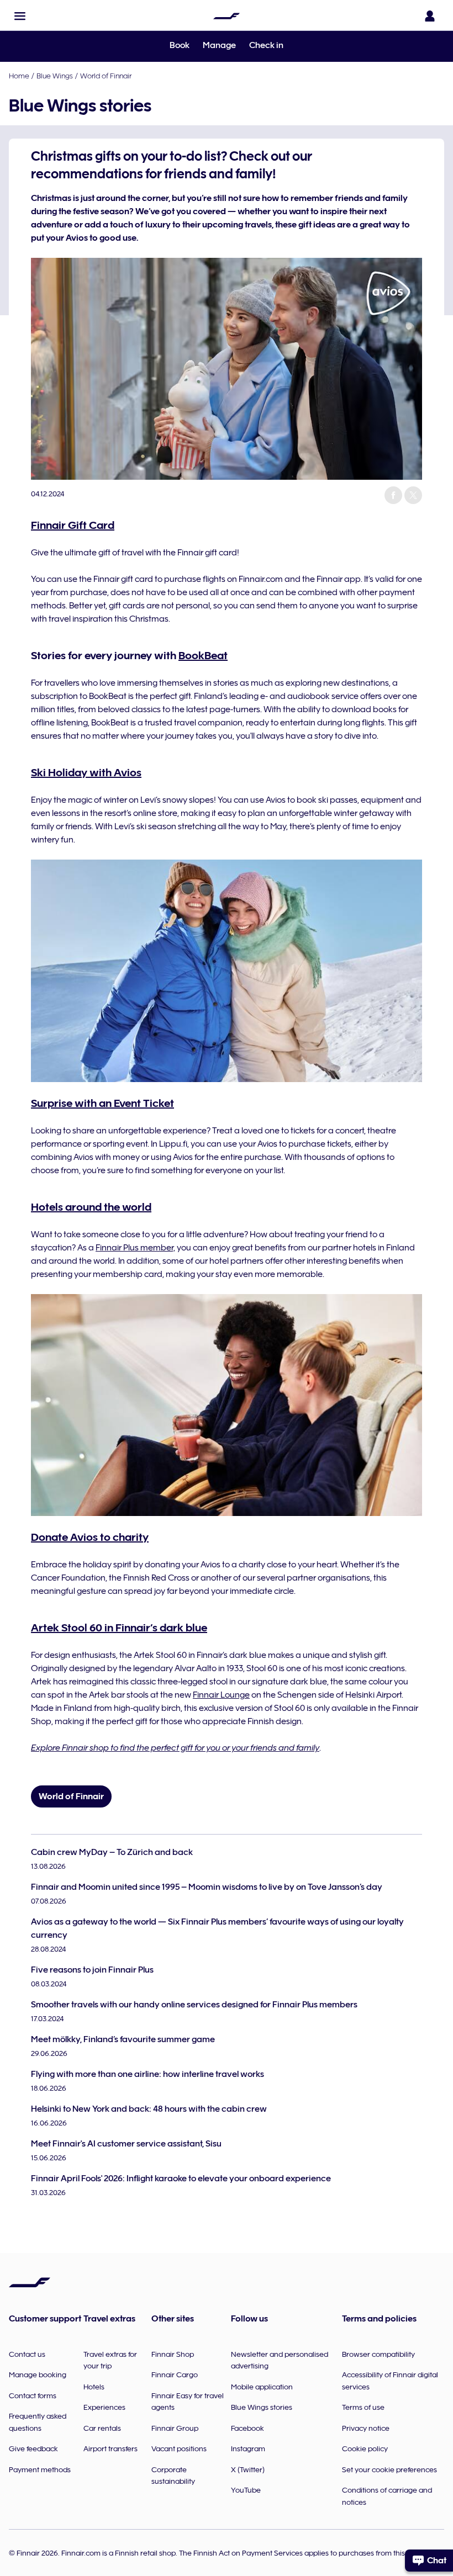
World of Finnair (106, 76)
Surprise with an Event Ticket (102, 1103)
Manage (219, 45)
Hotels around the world (91, 1207)
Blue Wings (55, 76)
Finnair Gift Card (73, 525)
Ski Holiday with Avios (86, 772)
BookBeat (203, 655)
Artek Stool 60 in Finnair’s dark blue (119, 1628)
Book (180, 45)
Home (19, 76)
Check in (266, 45)
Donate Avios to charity (90, 1537)
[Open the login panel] (430, 16)
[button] (20, 16)
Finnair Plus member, (135, 1248)
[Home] (227, 16)
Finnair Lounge (221, 1695)
